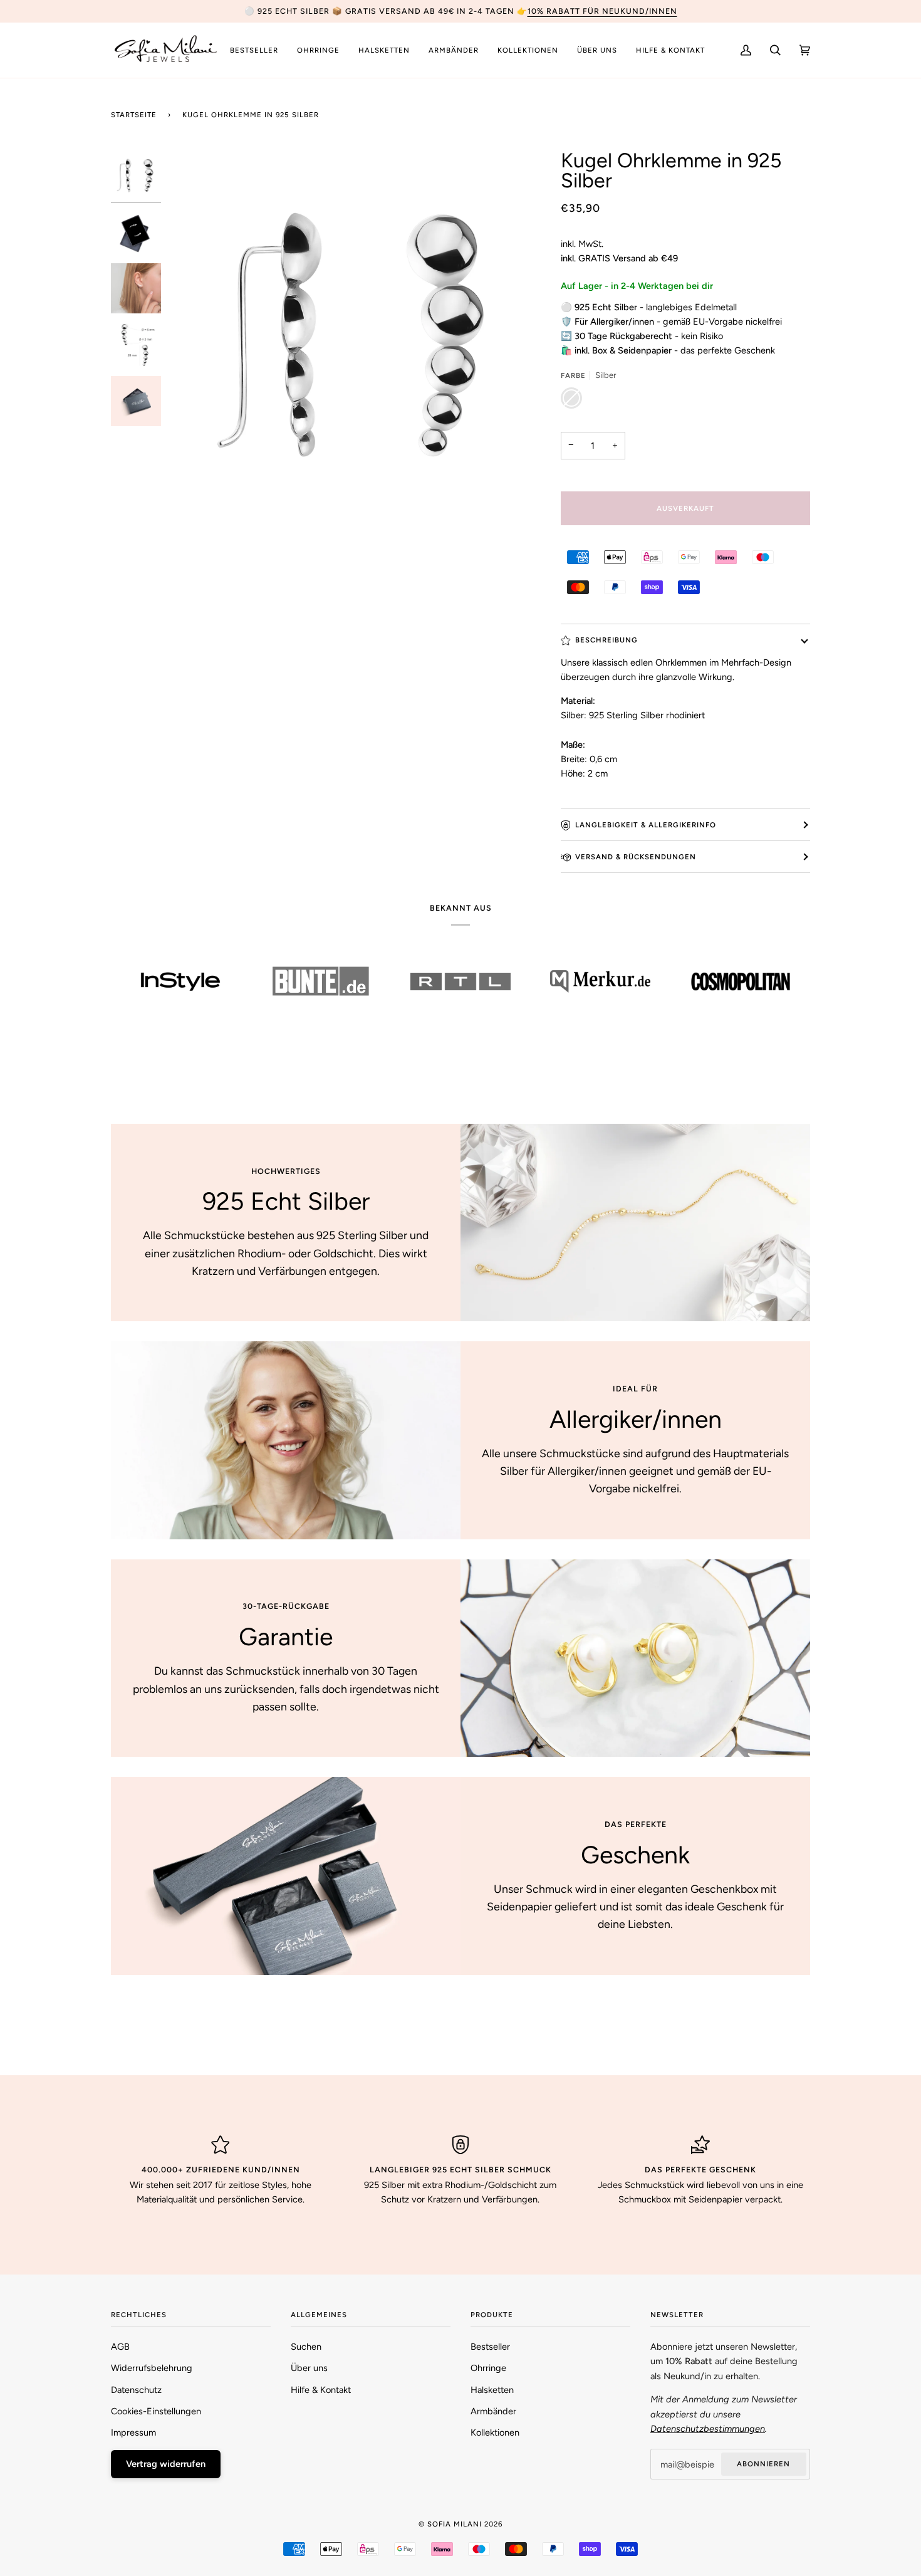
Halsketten (492, 2390)
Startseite (134, 115)
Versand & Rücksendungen (636, 857)
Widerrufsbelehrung (152, 2368)
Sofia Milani (455, 2524)
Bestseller (490, 2347)
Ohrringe (488, 2368)
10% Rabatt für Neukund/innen (602, 11)
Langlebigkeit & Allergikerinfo (646, 825)
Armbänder (493, 2411)
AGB (120, 2347)
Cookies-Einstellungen (156, 2411)
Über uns (309, 2368)
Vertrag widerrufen (166, 2464)
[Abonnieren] (864, 2524)
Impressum (133, 2432)
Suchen (306, 2347)
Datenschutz (136, 2390)
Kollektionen (495, 2432)
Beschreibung (606, 640)
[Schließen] (882, 2422)
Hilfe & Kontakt (321, 2390)
